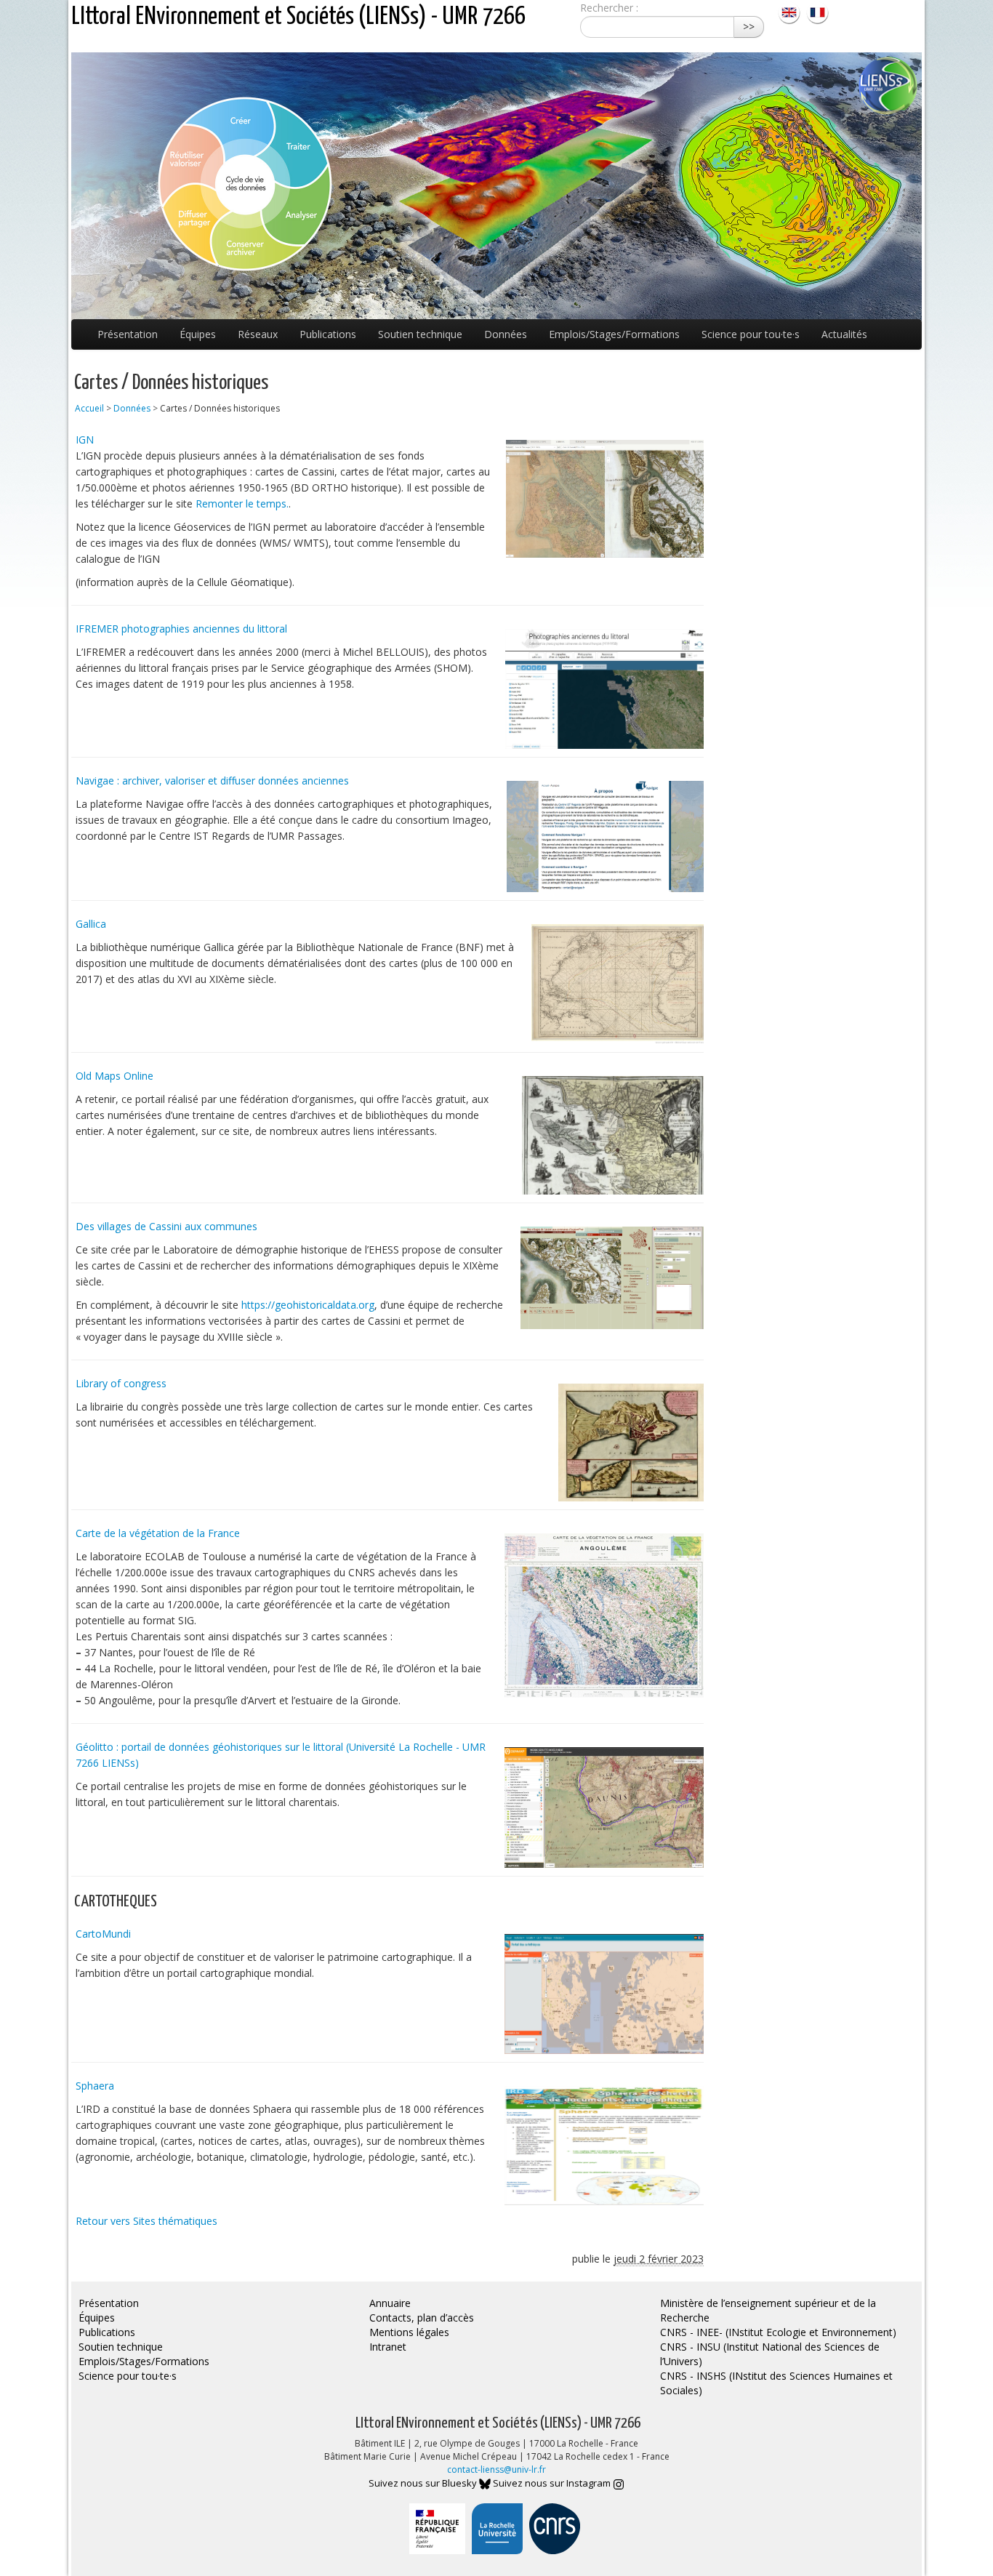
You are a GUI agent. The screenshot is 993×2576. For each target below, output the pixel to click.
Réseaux (258, 334)
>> (749, 27)
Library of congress (121, 1383)
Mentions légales (409, 2332)
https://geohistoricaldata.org (308, 1305)
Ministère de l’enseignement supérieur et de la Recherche (768, 2310)
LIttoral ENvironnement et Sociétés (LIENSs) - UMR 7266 (298, 17)
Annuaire (390, 2303)
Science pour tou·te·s (751, 334)
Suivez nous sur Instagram (553, 2483)
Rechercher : (609, 8)
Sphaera (95, 2086)
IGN (85, 440)
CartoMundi (103, 1934)
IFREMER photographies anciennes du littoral (181, 629)
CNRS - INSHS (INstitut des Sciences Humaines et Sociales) (776, 2383)
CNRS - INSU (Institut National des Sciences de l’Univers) (770, 2354)
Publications (328, 334)
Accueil (89, 408)
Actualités (844, 334)
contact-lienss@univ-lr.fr (496, 2469)
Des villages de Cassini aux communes (166, 1226)
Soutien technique (420, 334)
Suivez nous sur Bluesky (424, 2483)
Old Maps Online (114, 1076)
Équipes (198, 334)
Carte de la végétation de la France (158, 1533)
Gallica (91, 924)
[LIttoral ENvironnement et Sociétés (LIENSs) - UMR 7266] (791, 11)
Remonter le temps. (242, 503)
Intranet (388, 2347)
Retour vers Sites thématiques (146, 2221)
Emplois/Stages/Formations (614, 334)
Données (506, 334)
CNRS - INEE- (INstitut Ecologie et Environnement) (778, 2332)
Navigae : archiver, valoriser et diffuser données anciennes (212, 781)
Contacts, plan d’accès (422, 2318)
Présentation (128, 334)
